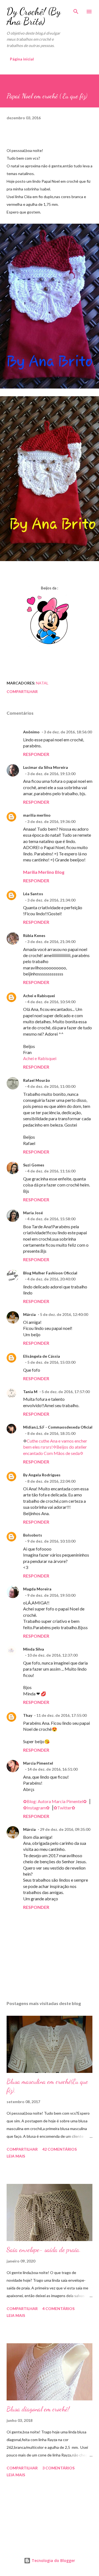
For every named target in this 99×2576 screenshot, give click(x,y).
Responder (36, 754)
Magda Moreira (37, 1589)
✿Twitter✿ (64, 1808)
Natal (42, 683)
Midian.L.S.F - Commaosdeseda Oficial (58, 1427)
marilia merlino (37, 815)
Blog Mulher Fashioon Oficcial (50, 1273)
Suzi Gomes (34, 1165)
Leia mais (16, 2156)
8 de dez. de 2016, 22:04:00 (51, 1481)
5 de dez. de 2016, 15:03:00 (51, 1362)
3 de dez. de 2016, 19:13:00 (51, 774)
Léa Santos (33, 894)
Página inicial (22, 59)
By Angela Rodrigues (42, 1475)
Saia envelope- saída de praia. (44, 2250)
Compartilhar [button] (22, 691)
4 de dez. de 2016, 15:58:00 (51, 1219)
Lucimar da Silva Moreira (46, 767)
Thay (28, 1715)
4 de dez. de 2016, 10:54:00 (51, 1002)
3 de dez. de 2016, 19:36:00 (51, 821)
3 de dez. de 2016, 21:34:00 (51, 900)
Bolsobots (33, 1535)
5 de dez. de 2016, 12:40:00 (64, 1314)
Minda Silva (34, 1649)
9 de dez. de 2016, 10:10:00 (51, 1541)
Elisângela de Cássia (42, 1356)
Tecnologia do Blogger (53, 2560)
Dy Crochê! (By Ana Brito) (34, 16)
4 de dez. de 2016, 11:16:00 (51, 1171)
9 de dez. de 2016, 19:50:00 (51, 1595)
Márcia (29, 1314)
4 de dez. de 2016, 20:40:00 (51, 1279)
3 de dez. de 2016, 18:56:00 (68, 732)
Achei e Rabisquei (39, 996)
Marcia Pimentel (38, 1763)
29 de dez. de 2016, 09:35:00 (65, 1829)
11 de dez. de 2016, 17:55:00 (61, 1715)
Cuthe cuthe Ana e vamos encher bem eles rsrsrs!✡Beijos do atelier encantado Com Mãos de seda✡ (55, 1447)
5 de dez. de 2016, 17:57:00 (66, 1392)
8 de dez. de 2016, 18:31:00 (51, 1433)
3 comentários (58, 2468)
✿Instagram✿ (36, 1808)
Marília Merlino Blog (44, 872)
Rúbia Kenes (34, 935)
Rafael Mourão (37, 1080)
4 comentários (58, 2309)
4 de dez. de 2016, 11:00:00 (51, 1086)
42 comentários (60, 2149)
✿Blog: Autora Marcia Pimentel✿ (55, 1801)
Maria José (33, 1213)
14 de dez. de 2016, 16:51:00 (52, 1769)
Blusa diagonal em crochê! (38, 2409)
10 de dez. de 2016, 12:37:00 (52, 1655)
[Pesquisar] (76, 10)
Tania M (30, 1392)
